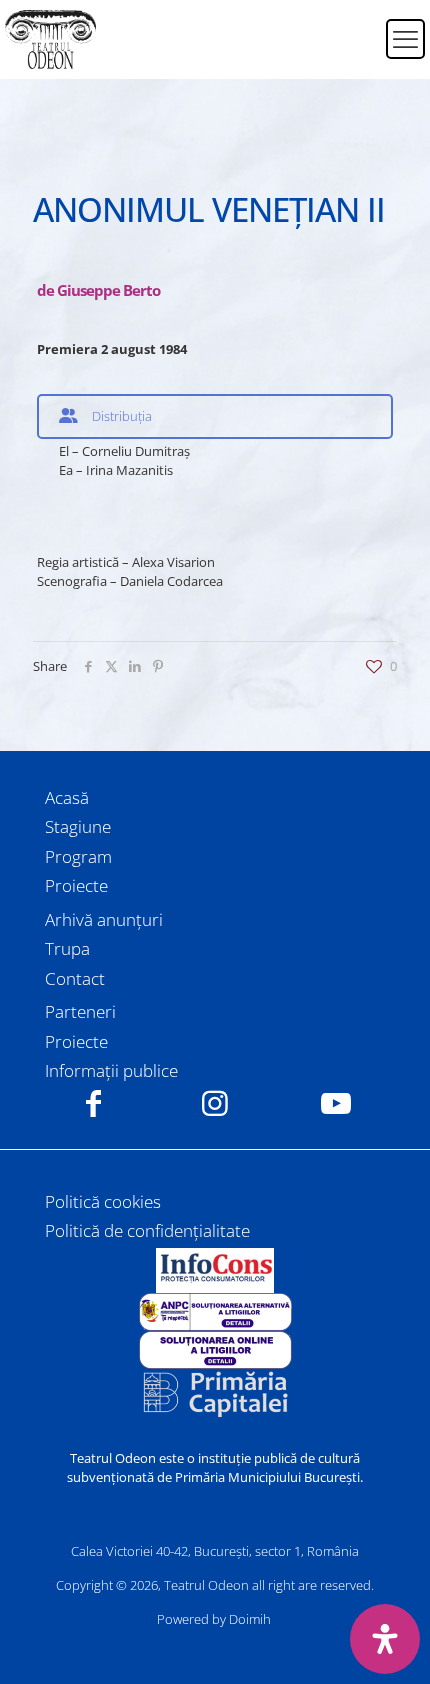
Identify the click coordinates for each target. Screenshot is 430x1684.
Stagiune (78, 826)
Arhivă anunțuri (104, 919)
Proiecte (76, 885)
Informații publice (111, 1070)
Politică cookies (103, 1201)
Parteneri (80, 1011)
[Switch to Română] (358, 27)
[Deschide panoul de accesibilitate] (385, 1639)
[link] (215, 1270)
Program (78, 856)
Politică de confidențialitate (147, 1230)
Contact (75, 978)
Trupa (67, 948)
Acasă (67, 797)
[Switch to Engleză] (358, 51)
